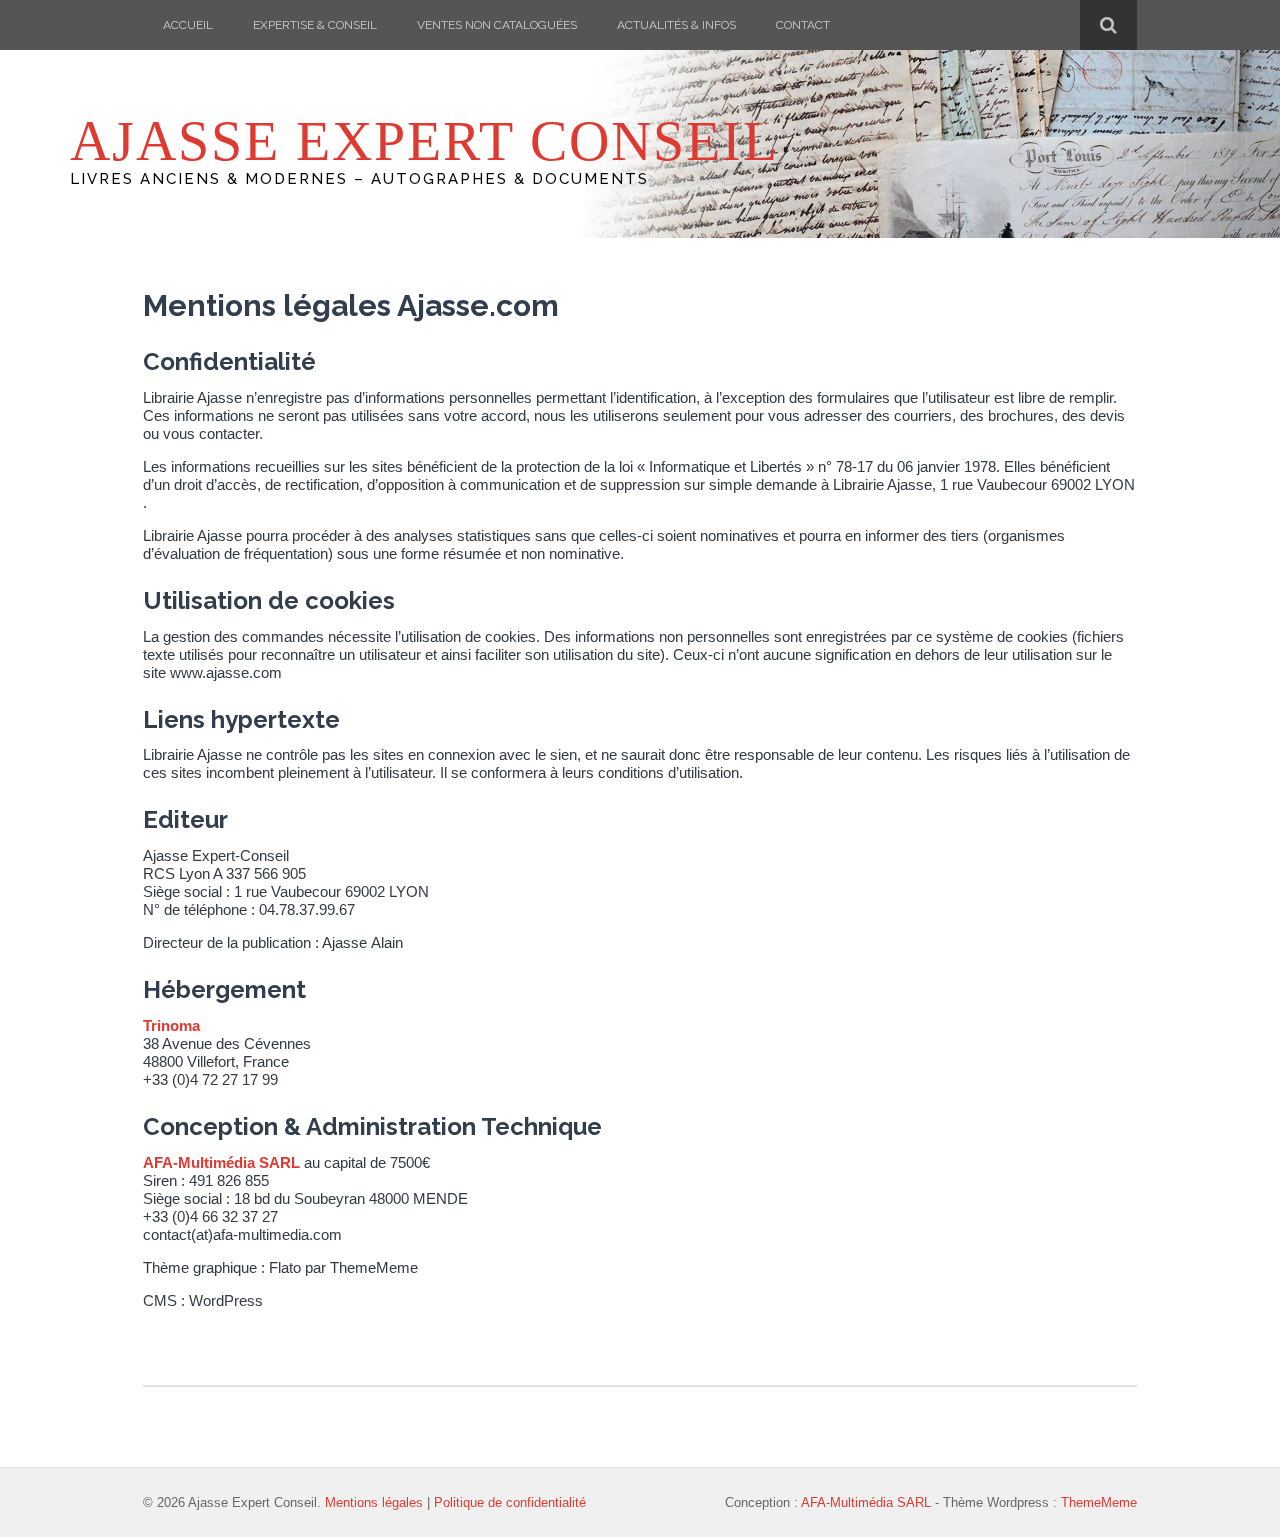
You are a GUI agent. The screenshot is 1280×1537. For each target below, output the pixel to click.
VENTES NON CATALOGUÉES (497, 25)
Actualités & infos (676, 25)
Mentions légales (374, 1502)
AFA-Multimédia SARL (221, 1162)
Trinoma (171, 1025)
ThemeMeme (1099, 1502)
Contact (803, 25)
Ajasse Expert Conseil (424, 141)
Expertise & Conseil (315, 25)
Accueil (188, 25)
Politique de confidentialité (510, 1502)
